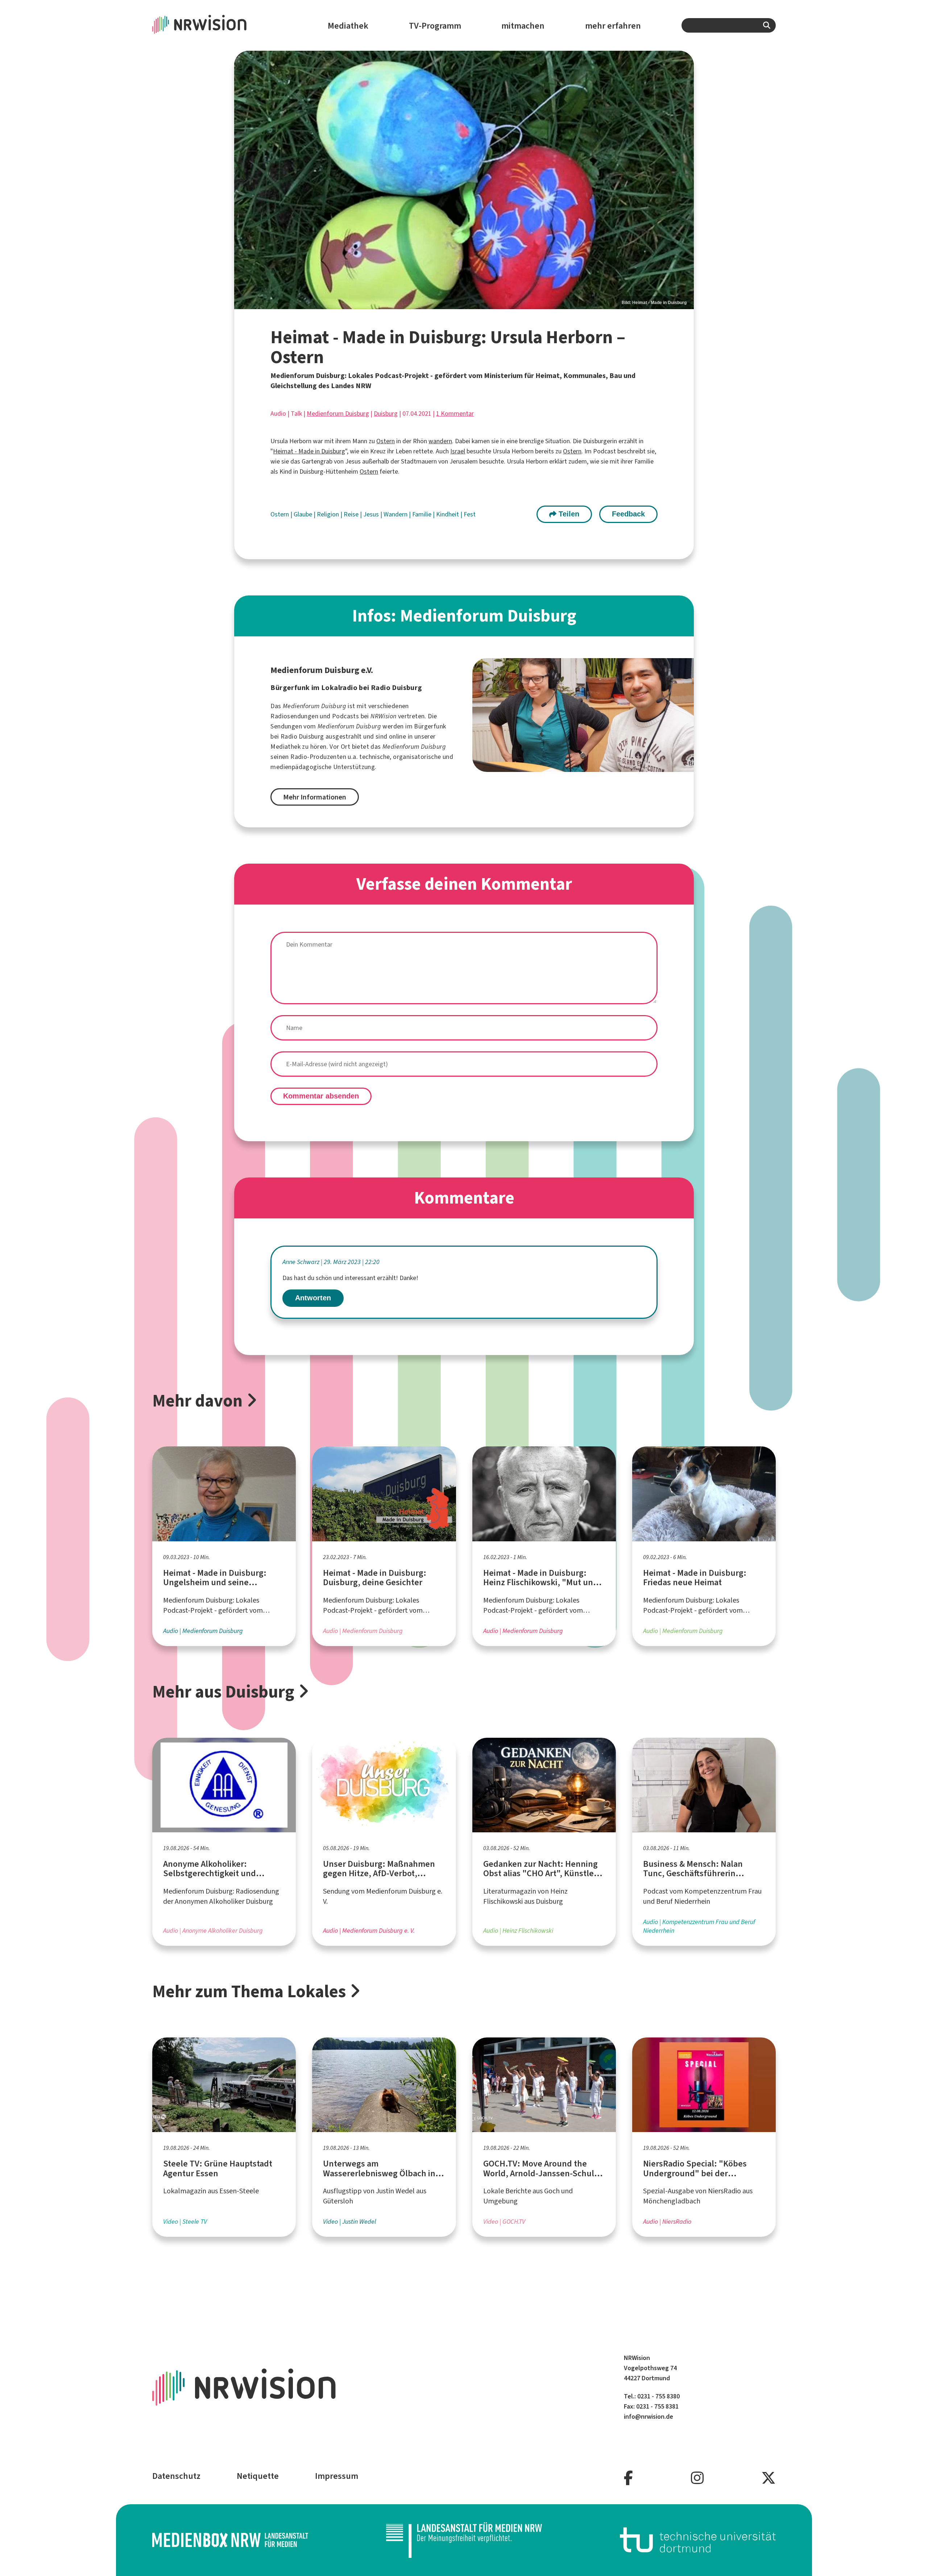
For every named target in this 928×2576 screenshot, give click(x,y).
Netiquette (258, 2476)
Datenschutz (176, 2476)
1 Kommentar (455, 414)
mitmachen (523, 26)
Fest (470, 514)
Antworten (313, 1298)
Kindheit (448, 514)
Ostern (386, 441)
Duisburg (386, 414)
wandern (440, 441)
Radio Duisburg (302, 736)
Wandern (396, 514)
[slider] (464, 180)
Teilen (568, 514)
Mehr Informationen (315, 797)
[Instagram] (697, 2478)
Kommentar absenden (321, 1096)
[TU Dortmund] (698, 2540)
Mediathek (348, 26)
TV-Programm (435, 26)
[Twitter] (768, 2478)
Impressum (337, 2476)
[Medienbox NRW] (230, 2540)
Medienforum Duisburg (338, 414)
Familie (422, 514)
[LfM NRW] (464, 2540)
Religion (329, 514)
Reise (352, 514)
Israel (458, 451)
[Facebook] (628, 2478)
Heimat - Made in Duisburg (309, 451)
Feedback (628, 514)
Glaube (304, 514)
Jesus (372, 514)
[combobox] (729, 25)
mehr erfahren (613, 26)
